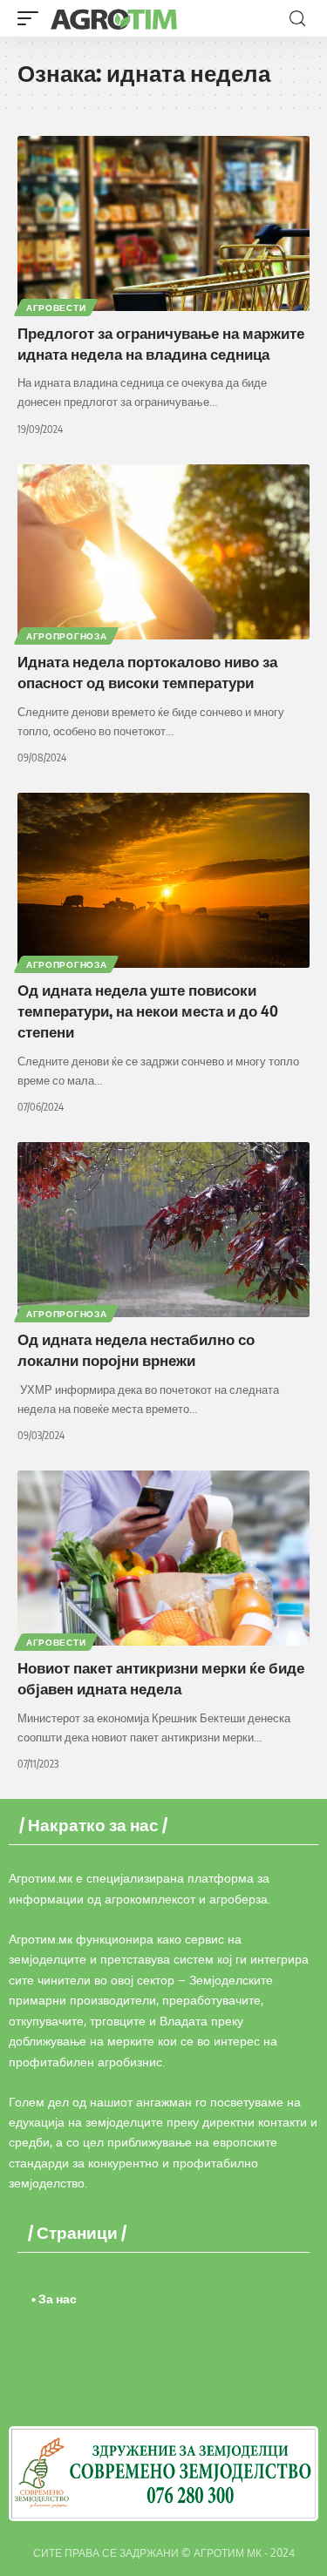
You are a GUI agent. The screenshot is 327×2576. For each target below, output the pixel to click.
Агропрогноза (66, 636)
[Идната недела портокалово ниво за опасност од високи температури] (163, 552)
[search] (297, 19)
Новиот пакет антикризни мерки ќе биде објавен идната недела (161, 1678)
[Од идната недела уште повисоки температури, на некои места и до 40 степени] (163, 880)
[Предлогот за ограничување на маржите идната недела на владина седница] (163, 223)
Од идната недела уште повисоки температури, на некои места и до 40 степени (148, 1011)
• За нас (54, 2299)
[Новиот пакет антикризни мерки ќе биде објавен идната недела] (163, 1558)
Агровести (56, 308)
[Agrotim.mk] (114, 18)
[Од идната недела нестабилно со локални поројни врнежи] (163, 1230)
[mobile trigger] (32, 18)
